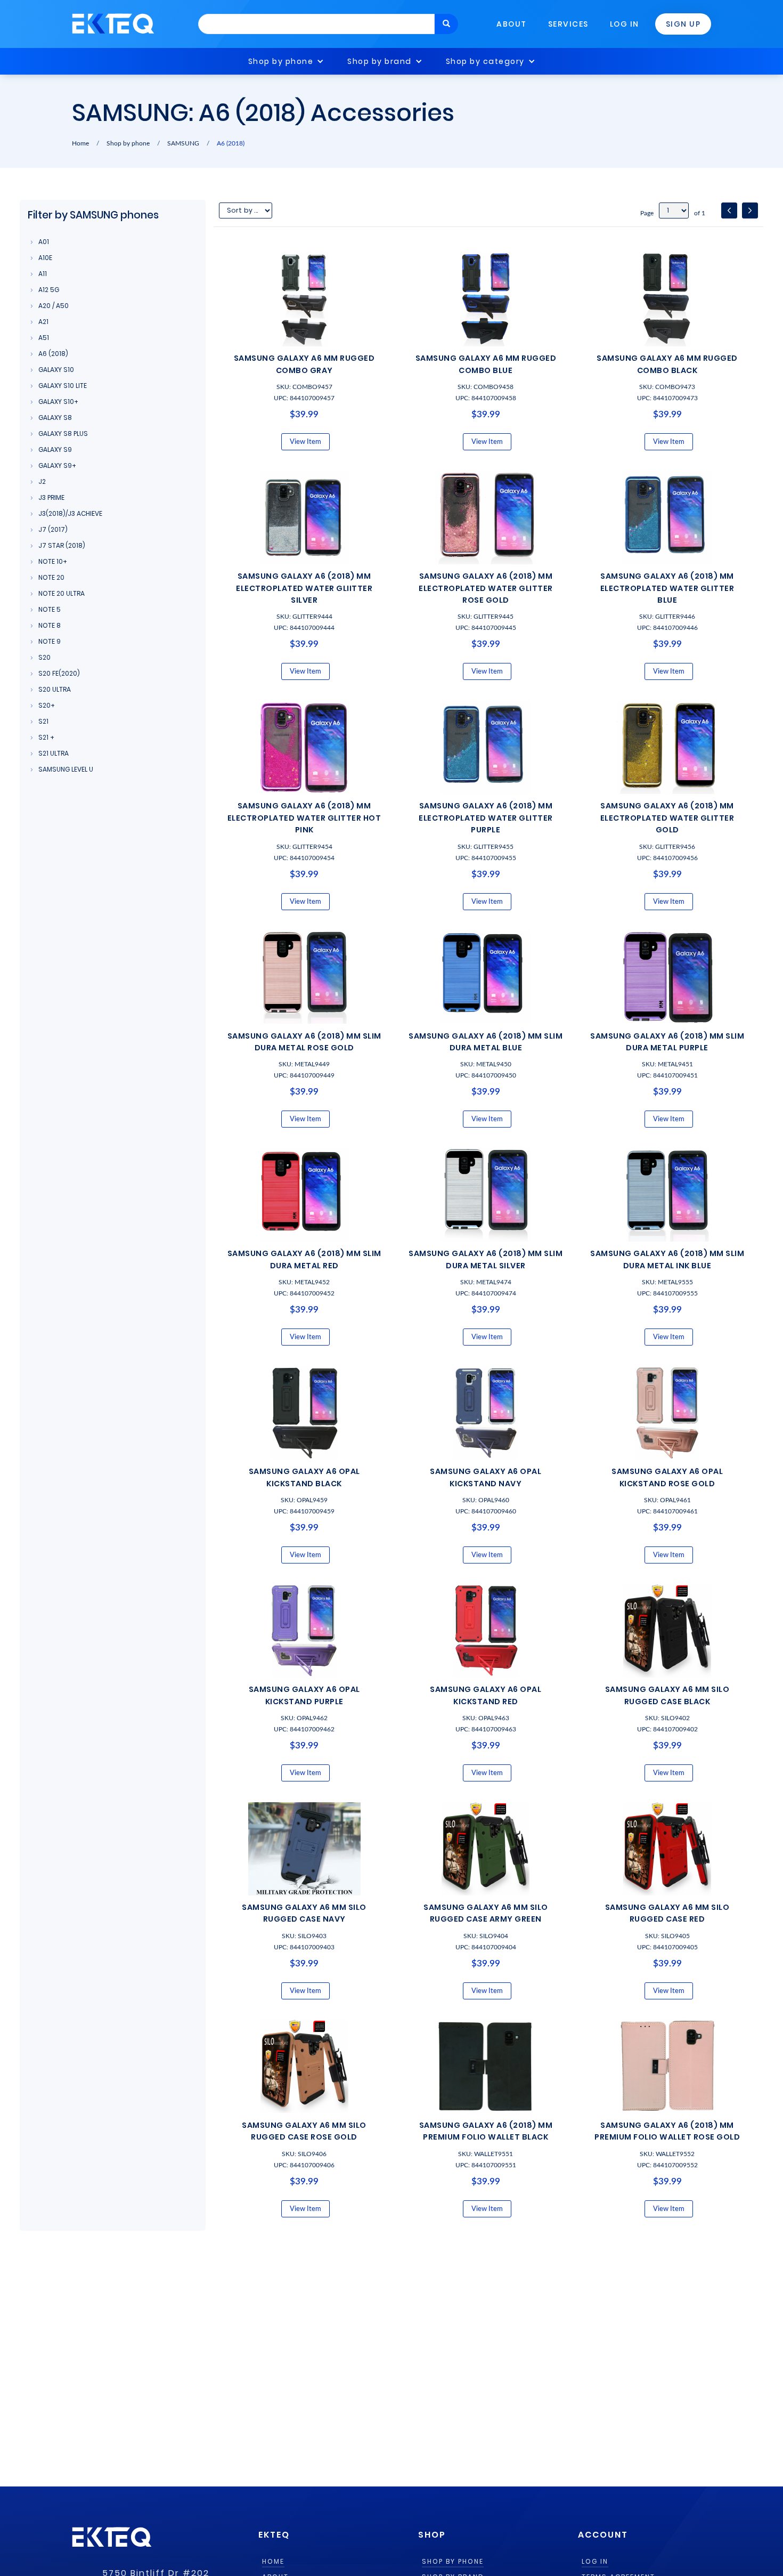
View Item (305, 442)
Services (568, 24)
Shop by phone (281, 61)
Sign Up (683, 24)
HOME (273, 2562)
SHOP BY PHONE (453, 2562)
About (512, 24)
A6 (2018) (231, 143)
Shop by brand (380, 61)
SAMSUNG (183, 143)
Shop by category (485, 61)
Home (80, 143)
